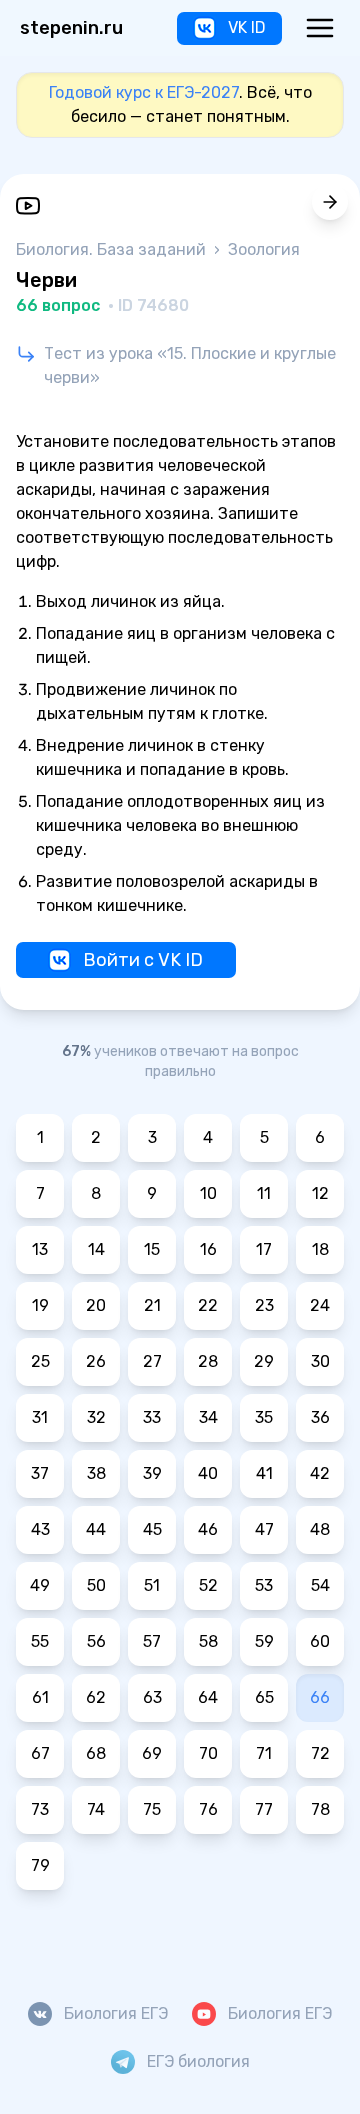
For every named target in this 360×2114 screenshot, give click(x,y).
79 (40, 1865)
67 (40, 1753)
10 (208, 1193)
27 (152, 1361)
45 (152, 1529)
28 (208, 1361)
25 (40, 1361)
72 (320, 1753)
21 (152, 1305)
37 (40, 1473)
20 (96, 1305)
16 (208, 1249)
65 (264, 1697)
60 (320, 1641)
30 (320, 1361)
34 (208, 1417)
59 (264, 1641)
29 (264, 1361)
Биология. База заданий (113, 249)
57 (152, 1641)
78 (320, 1809)
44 (96, 1529)
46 (208, 1529)
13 (40, 1249)
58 (208, 1641)
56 (96, 1641)
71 (264, 1753)
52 (208, 1585)
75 (152, 1809)
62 (96, 1697)
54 (320, 1585)
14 (96, 1249)
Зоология (264, 249)
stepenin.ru (71, 28)
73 (40, 1809)
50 (96, 1585)
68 (96, 1753)
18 (320, 1249)
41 (264, 1473)
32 (96, 1417)
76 (208, 1809)
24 (320, 1305)
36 (320, 1417)
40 (208, 1473)
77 (264, 1809)
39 (152, 1473)
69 (152, 1753)
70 (208, 1753)
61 (40, 1697)
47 (264, 1529)
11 (264, 1193)
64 (208, 1697)
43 (40, 1529)
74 (96, 1809)
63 (152, 1697)
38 (96, 1473)
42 (320, 1473)
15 (152, 1249)
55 (40, 1641)
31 (40, 1417)
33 (152, 1417)
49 (40, 1585)
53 (264, 1585)
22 (208, 1305)
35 (264, 1417)
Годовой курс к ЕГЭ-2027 (144, 92)
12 (320, 1193)
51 (152, 1585)
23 (264, 1305)
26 (96, 1361)
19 (40, 1305)
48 (320, 1529)
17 (264, 1249)
